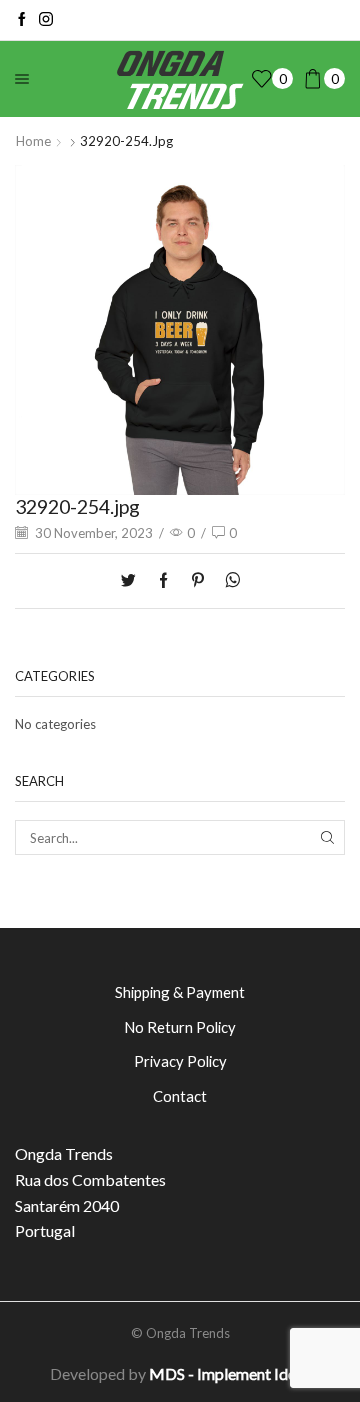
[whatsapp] (227, 581)
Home (33, 141)
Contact (180, 1096)
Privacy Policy (180, 1061)
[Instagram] (46, 20)
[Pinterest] (198, 581)
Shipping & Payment (180, 992)
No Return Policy (180, 1027)
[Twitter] (133, 581)
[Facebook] (22, 20)
